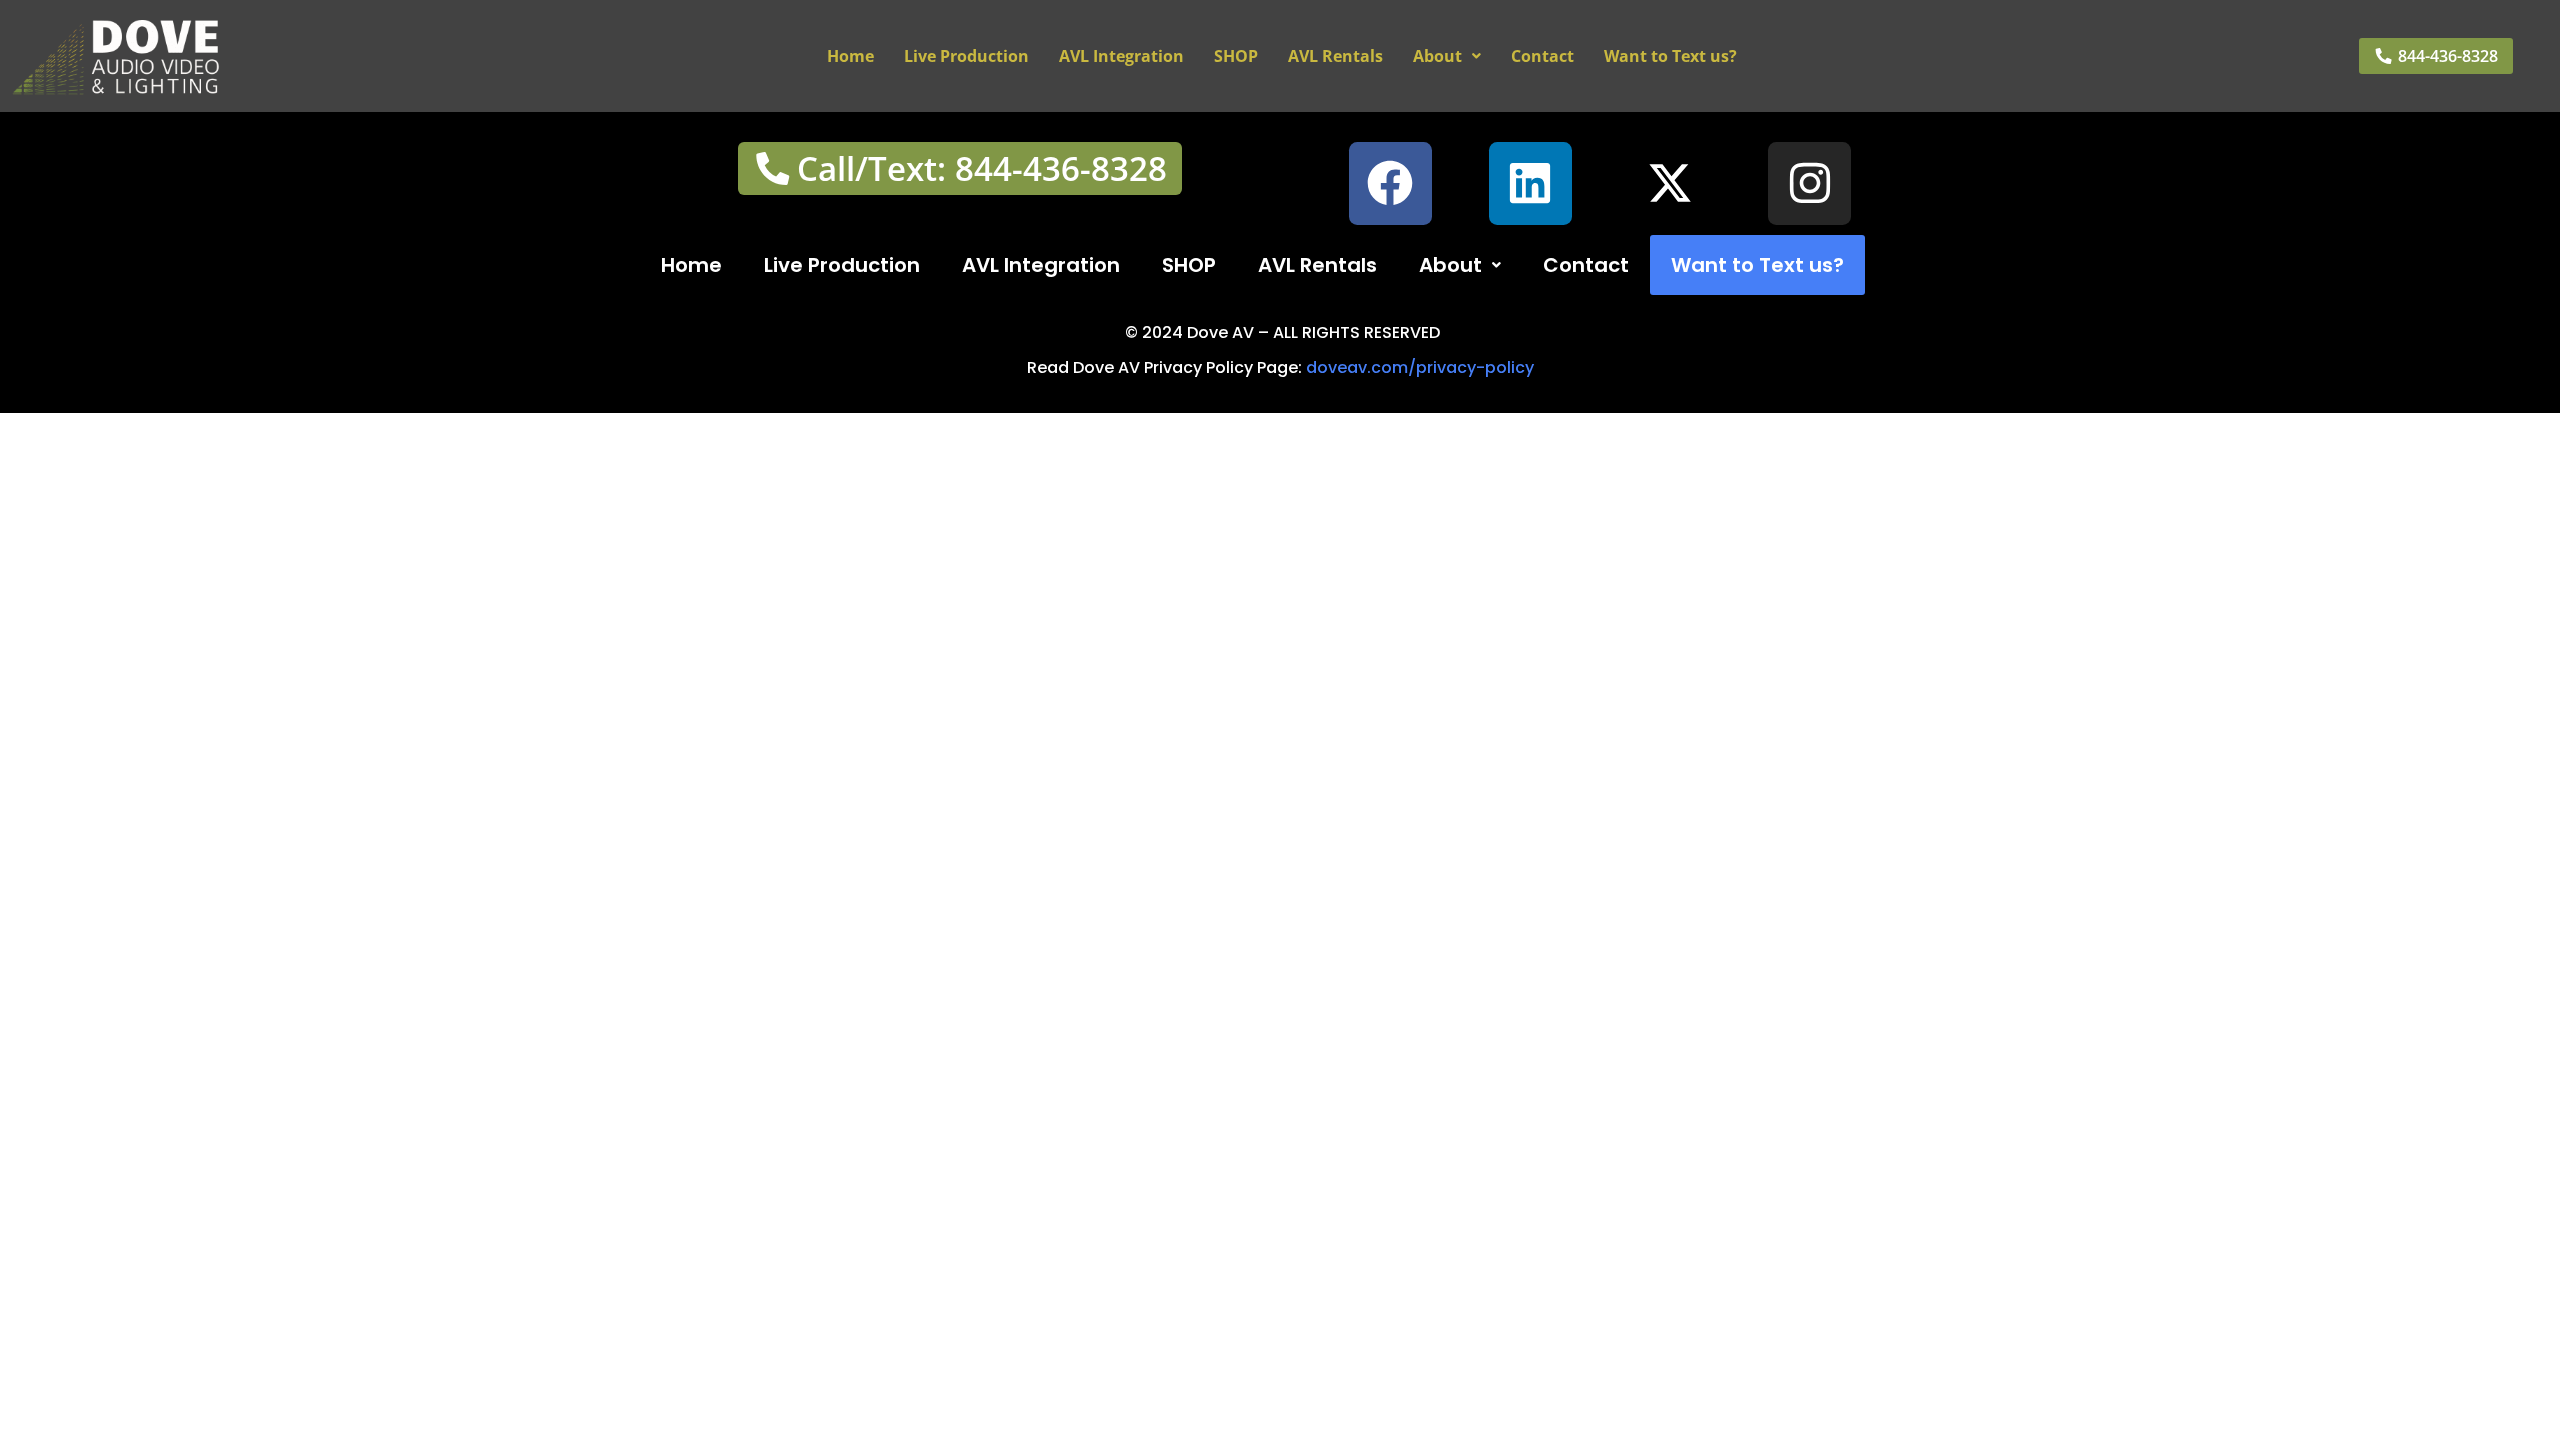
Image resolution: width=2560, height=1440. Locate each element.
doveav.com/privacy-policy (1420, 367)
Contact (1542, 56)
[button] (1447, 56)
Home (850, 56)
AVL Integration (1121, 56)
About (1437, 56)
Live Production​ (966, 56)
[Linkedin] (1530, 183)
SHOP (1236, 56)
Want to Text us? (1670, 56)
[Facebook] (1390, 183)
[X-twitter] (1670, 183)
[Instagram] (1809, 183)
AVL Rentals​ (1335, 56)
